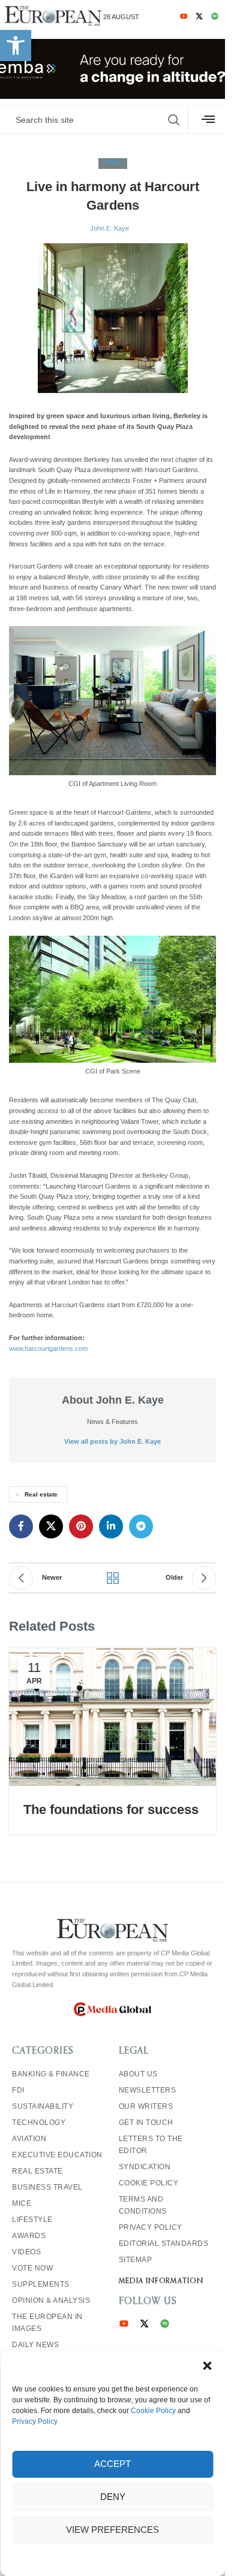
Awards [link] (29, 2236)
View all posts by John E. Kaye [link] (112, 1441)
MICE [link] (22, 2203)
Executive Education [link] (57, 2155)
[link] (16, 46)
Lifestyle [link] (32, 2220)
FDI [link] (18, 2090)
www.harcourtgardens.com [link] (48, 1349)
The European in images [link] (47, 2323)
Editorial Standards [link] (164, 2244)
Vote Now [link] (32, 2268)
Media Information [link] (161, 2281)
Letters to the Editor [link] (151, 2145)
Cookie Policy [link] (153, 2411)
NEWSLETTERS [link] (148, 2090)
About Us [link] (138, 2074)
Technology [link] (39, 2123)
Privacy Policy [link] (35, 2421)
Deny (113, 2497)
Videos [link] (26, 2252)
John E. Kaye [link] (109, 228)
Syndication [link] (145, 2167)
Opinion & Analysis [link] (51, 2300)
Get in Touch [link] (146, 2123)
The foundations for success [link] (113, 1809)
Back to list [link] (113, 1578)
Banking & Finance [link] (51, 2074)
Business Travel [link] (47, 2187)
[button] (207, 2366)
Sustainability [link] (43, 2106)
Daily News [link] (35, 2345)
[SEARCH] (174, 120)
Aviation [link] (29, 2139)
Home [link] (113, 163)
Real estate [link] (41, 1494)
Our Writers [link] (146, 2106)
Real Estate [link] (37, 2171)
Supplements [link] (41, 2284)
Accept (112, 2464)
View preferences (112, 2530)
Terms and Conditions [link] (143, 2205)
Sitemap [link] (136, 2260)
